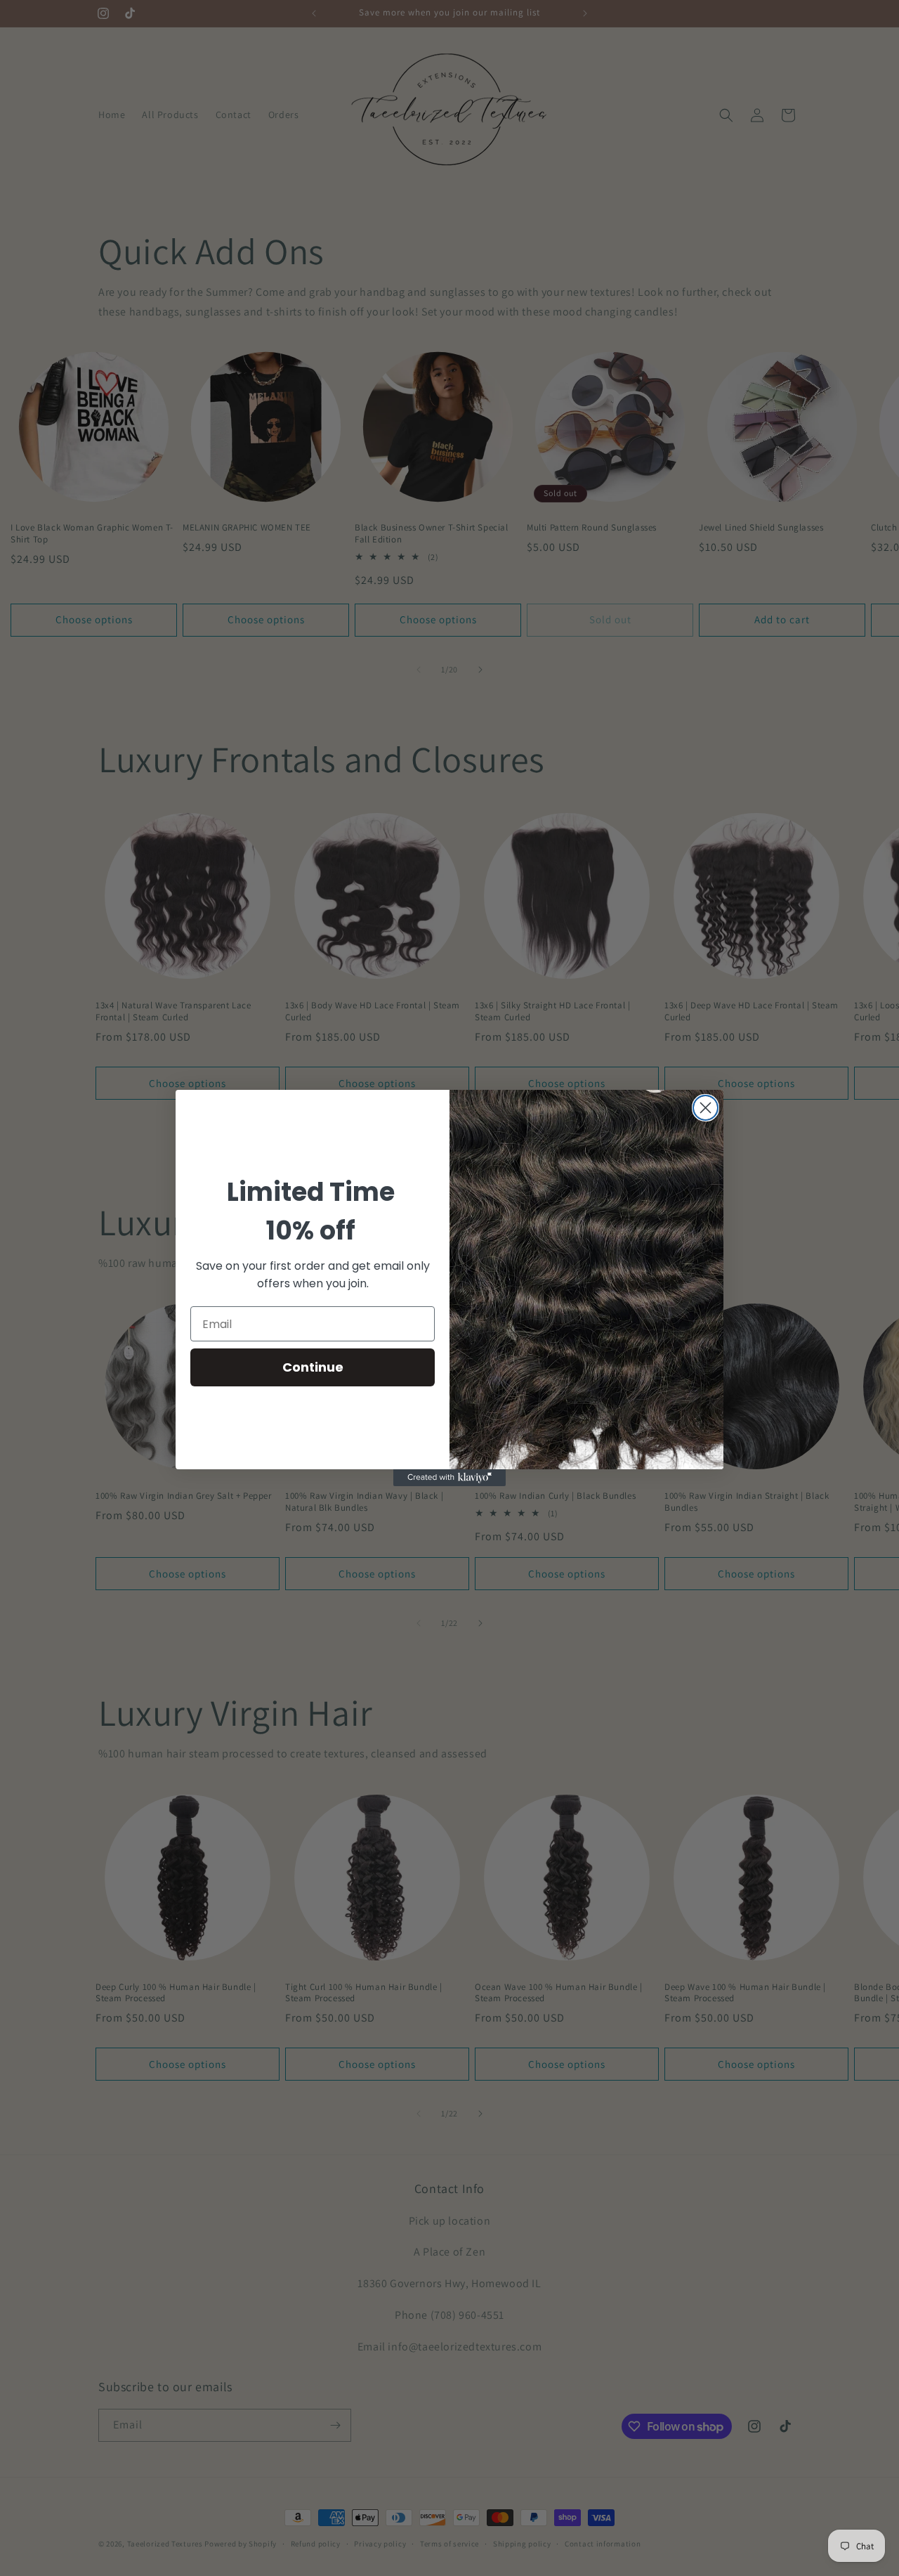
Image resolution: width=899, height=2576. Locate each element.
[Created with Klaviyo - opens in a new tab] (449, 1478)
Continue (313, 1367)
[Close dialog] (706, 1108)
